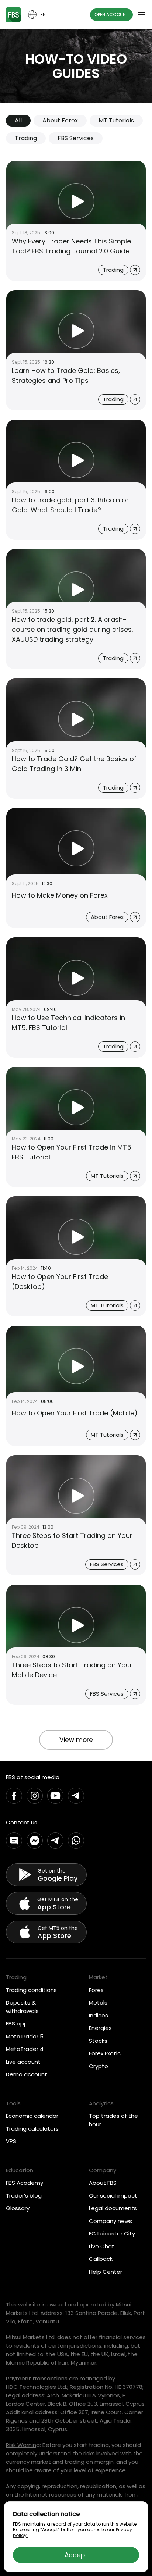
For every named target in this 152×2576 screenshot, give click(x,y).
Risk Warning (23, 2445)
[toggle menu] (142, 15)
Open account (111, 15)
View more (76, 1740)
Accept (76, 2555)
